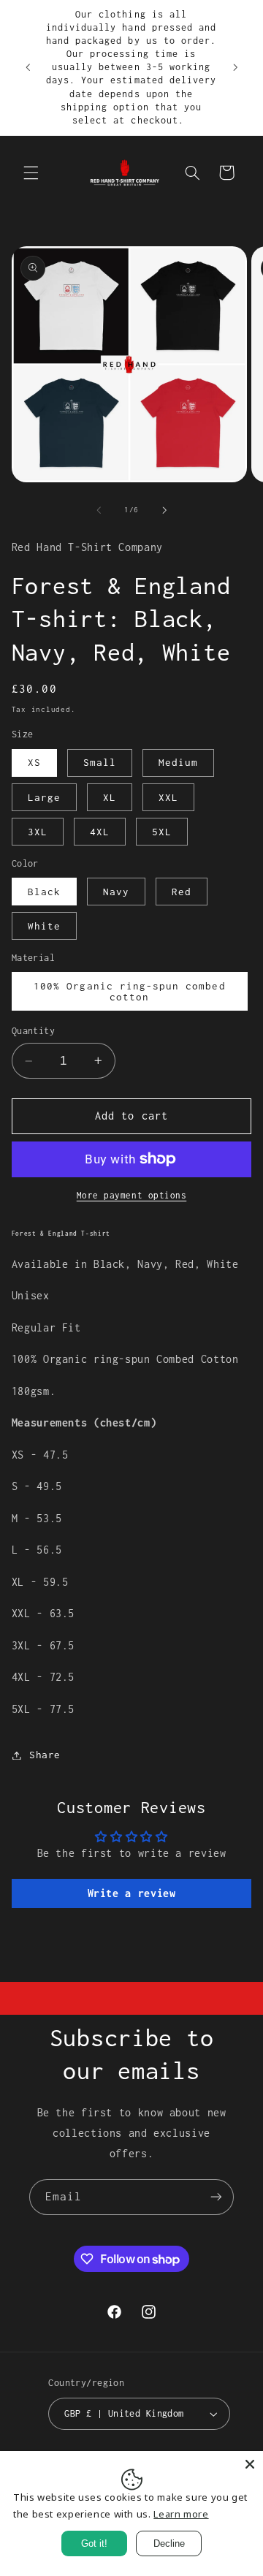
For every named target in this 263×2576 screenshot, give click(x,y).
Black (44, 892)
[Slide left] (99, 510)
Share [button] (45, 1755)
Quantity (33, 1031)
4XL (100, 832)
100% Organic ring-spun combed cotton (129, 991)
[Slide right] (164, 510)
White (44, 926)
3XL (38, 832)
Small (100, 762)
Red (182, 892)
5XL (162, 832)
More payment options (132, 1195)
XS (34, 762)
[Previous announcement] (28, 67)
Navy (116, 892)
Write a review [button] (132, 1893)
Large (44, 797)
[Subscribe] (216, 2197)
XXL (168, 797)
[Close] (250, 2464)
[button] (31, 172)
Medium (178, 762)
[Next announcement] (235, 67)
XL (110, 797)
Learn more (181, 2514)
